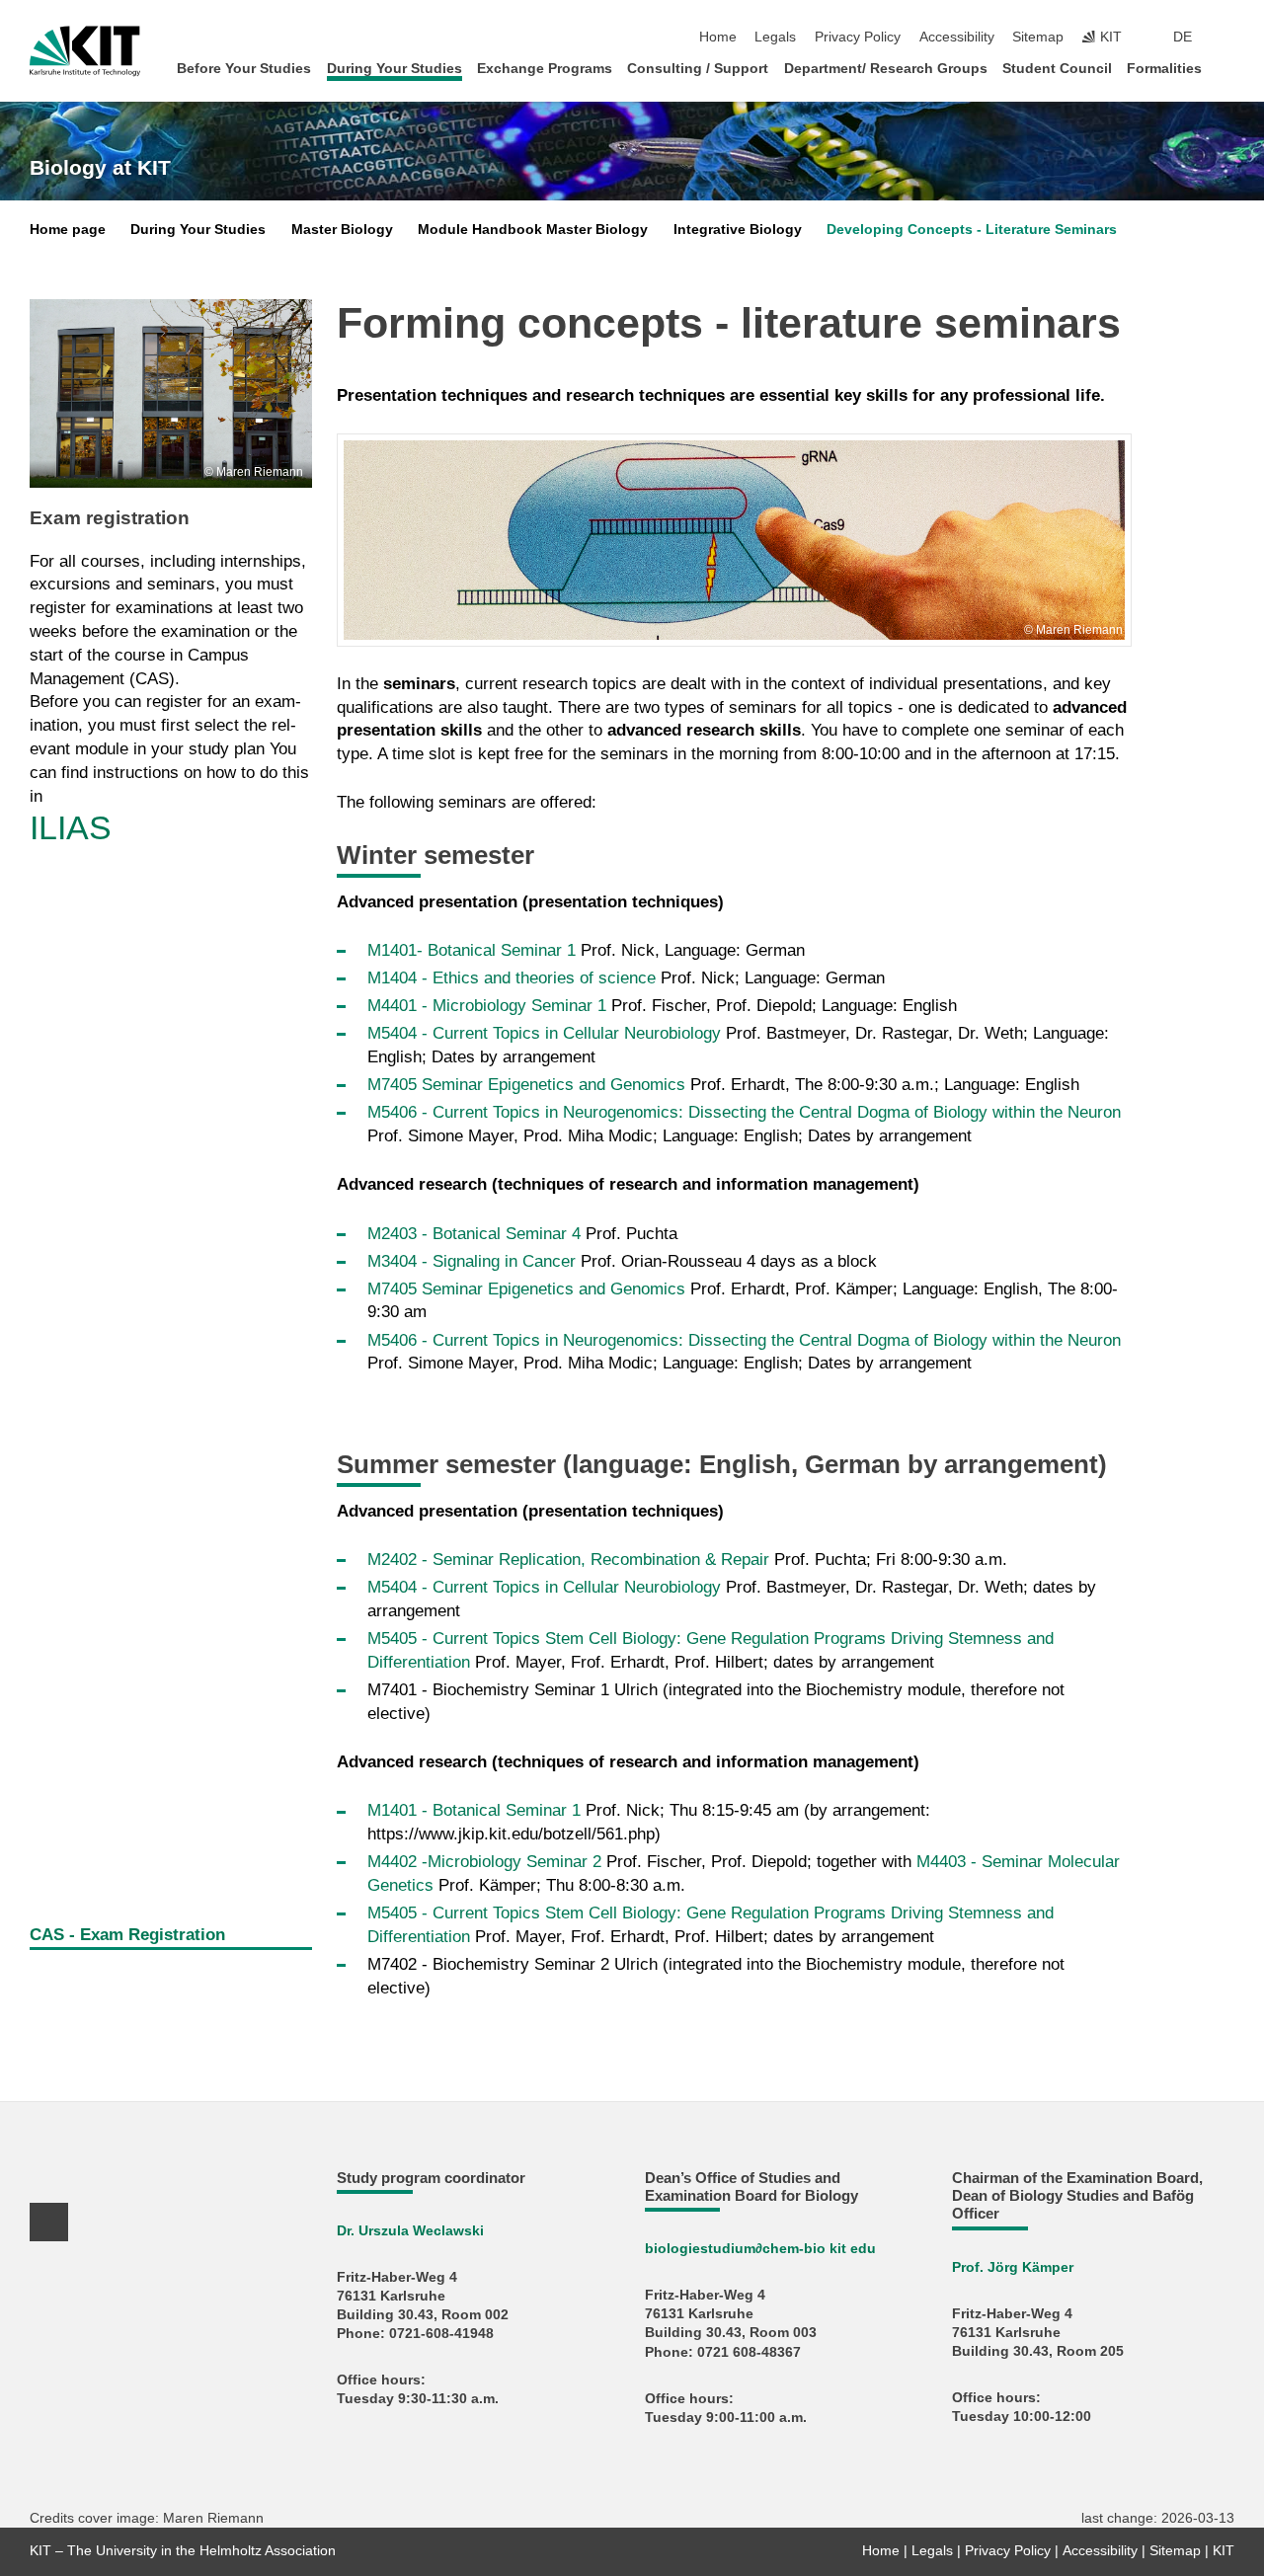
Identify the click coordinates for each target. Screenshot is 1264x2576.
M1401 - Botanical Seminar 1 (476, 1810)
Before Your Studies (244, 69)
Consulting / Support (698, 69)
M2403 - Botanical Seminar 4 (474, 1234)
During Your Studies (395, 69)
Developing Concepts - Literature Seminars (972, 230)
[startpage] (1228, 68)
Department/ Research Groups (886, 69)
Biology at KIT (100, 168)
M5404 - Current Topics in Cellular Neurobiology (547, 1033)
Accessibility (957, 37)
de (1183, 37)
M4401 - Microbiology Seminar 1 (487, 1006)
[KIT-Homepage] (85, 51)
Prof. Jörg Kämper (1013, 2267)
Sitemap (1038, 37)
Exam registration (110, 518)
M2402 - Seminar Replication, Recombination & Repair (568, 1560)
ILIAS (71, 827)
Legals (775, 37)
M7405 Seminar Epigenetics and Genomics (526, 1085)
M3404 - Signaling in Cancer (472, 1261)
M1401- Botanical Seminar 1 (472, 950)
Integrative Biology (738, 230)
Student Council (1057, 69)
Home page (68, 230)
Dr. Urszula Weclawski (410, 2231)
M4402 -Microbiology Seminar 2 (487, 1862)
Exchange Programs (545, 69)
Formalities (1164, 69)
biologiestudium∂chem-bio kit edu (760, 2249)
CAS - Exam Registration (127, 1935)
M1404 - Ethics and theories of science (514, 978)
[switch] (1228, 38)
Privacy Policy (858, 37)
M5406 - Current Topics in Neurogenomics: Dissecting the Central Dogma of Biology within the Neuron (744, 1112)
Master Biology (342, 230)
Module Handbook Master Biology (533, 230)
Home (718, 37)
